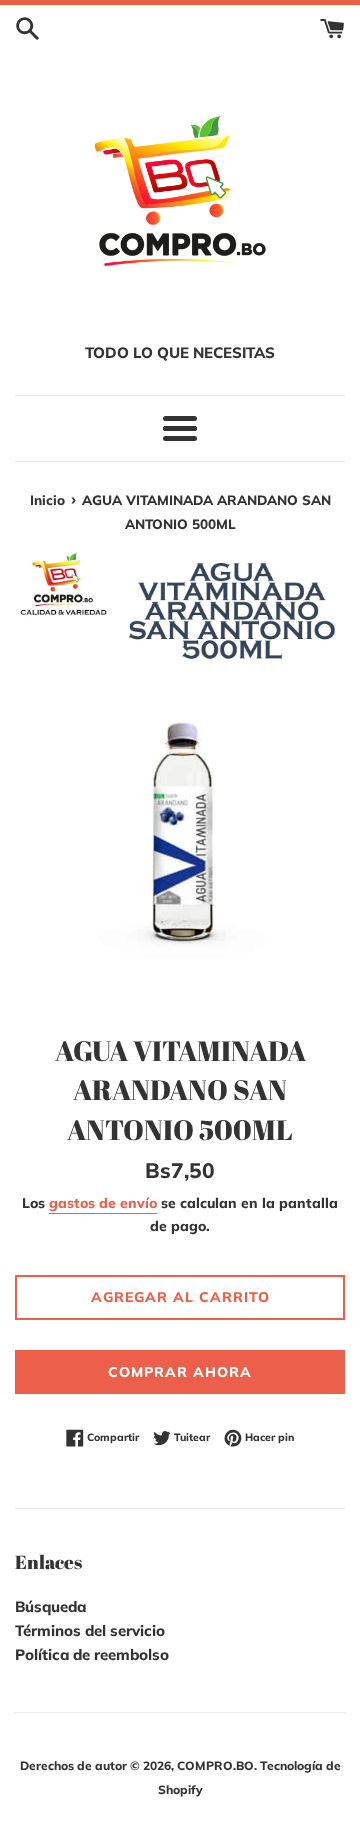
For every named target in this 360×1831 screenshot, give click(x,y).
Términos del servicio (90, 1630)
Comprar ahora (180, 1372)
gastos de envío (103, 1202)
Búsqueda (50, 1606)
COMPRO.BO (215, 1765)
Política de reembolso (92, 1654)
